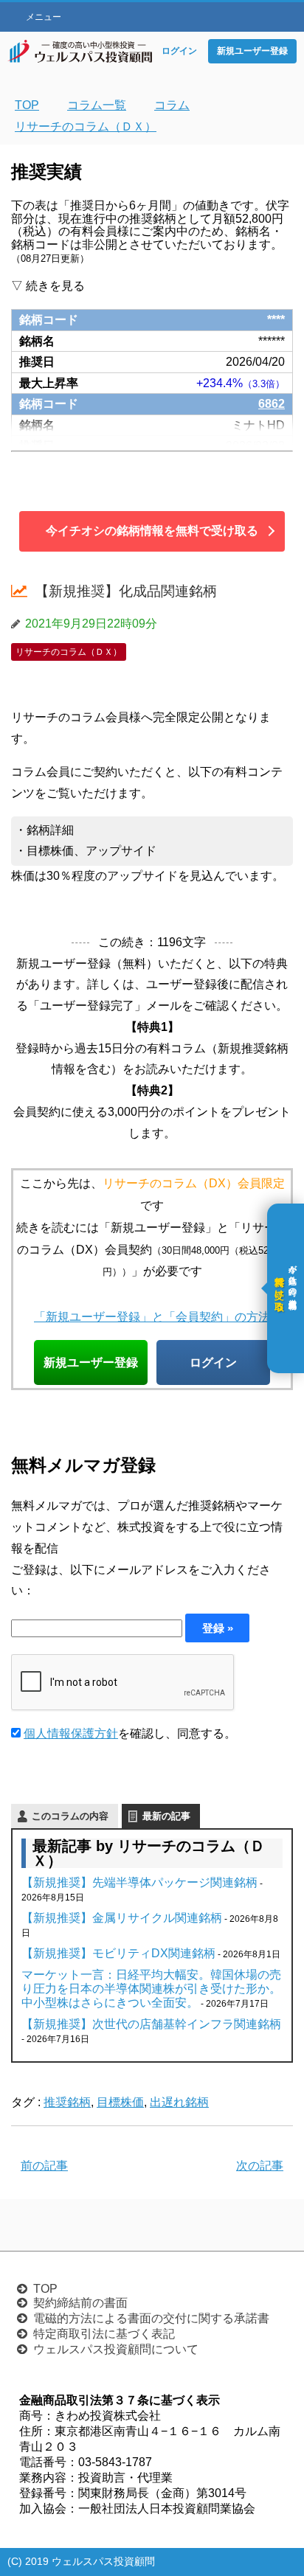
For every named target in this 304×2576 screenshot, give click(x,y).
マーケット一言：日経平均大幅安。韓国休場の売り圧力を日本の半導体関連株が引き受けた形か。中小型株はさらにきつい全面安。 (151, 1989)
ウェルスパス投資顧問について (116, 2349)
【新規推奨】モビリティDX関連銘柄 (118, 1953)
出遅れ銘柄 (179, 2102)
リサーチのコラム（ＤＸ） (69, 652)
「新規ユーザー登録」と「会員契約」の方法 (152, 1316)
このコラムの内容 (70, 1816)
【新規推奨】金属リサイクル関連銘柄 (122, 1918)
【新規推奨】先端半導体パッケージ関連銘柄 (139, 1882)
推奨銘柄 (67, 2102)
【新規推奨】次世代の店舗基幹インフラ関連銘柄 (151, 2024)
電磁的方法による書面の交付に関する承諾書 (151, 2318)
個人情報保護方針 (71, 1733)
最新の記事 (166, 1816)
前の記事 (44, 2166)
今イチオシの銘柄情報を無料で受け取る (152, 531)
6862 (272, 403)
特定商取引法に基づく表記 (104, 2334)
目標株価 (120, 2102)
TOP (45, 2289)
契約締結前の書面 (80, 2303)
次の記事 (260, 2166)
